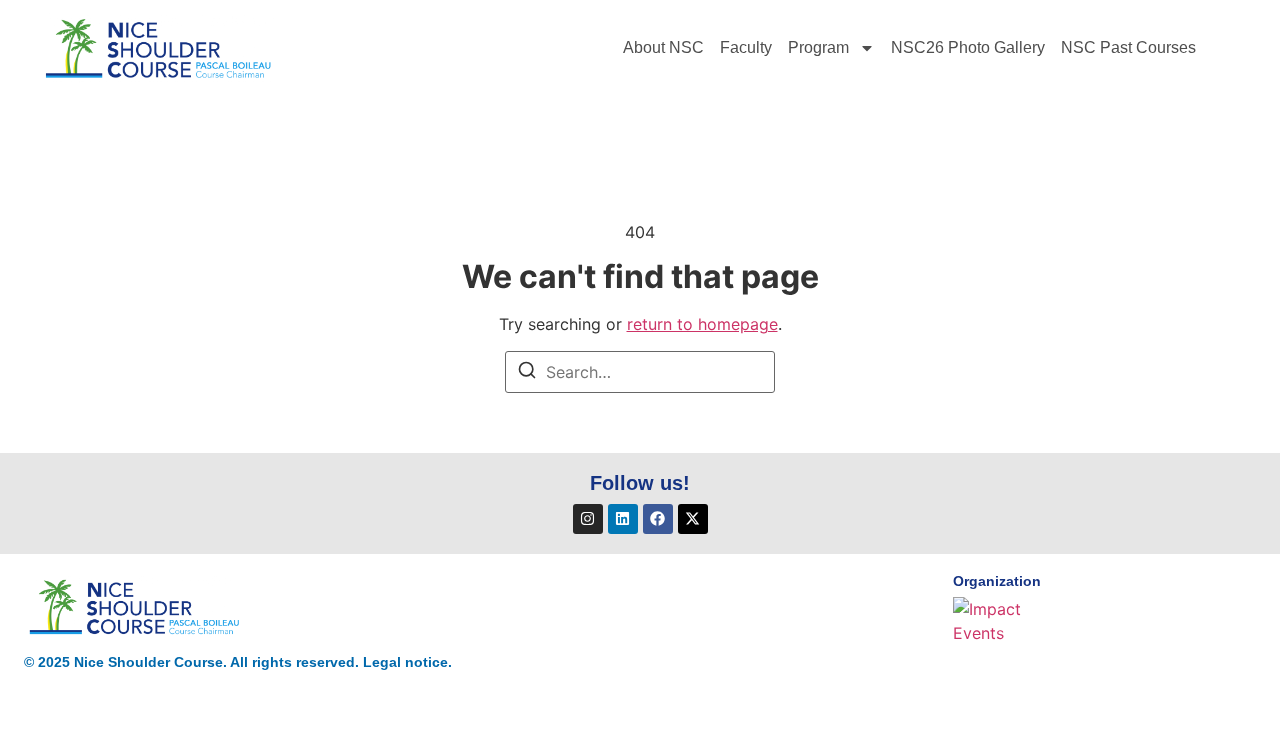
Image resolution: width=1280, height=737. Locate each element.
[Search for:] (640, 372)
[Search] (527, 373)
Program (818, 47)
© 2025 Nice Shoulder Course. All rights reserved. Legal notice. (238, 662)
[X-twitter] (693, 519)
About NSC (663, 47)
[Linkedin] (623, 519)
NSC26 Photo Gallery (968, 47)
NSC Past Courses (1128, 47)
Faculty (746, 47)
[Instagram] (588, 519)
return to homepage (702, 324)
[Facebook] (658, 519)
